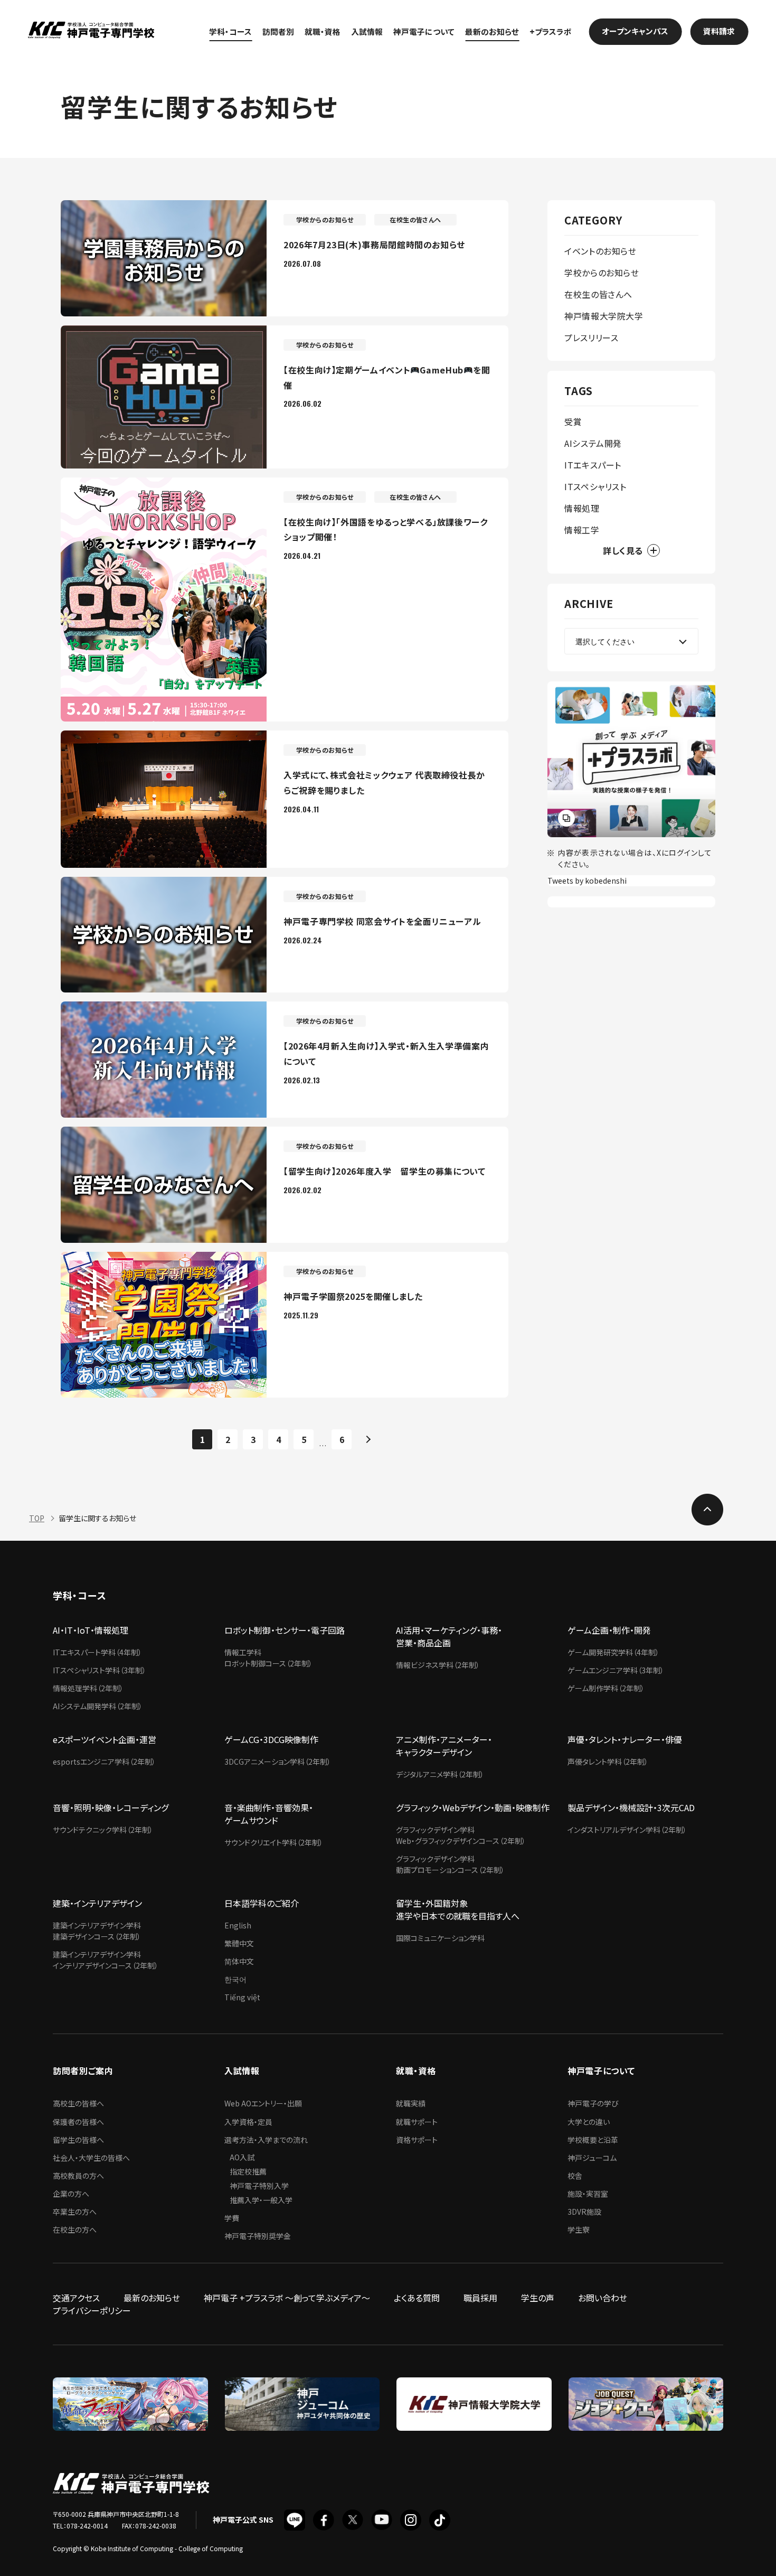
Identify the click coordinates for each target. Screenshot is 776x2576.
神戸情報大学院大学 (604, 316)
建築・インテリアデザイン (97, 1903)
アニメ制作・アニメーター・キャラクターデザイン (444, 1746)
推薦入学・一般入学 (261, 2200)
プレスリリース (591, 338)
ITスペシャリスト (595, 486)
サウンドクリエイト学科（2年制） (274, 1842)
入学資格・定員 (248, 2122)
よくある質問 (417, 2298)
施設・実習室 (588, 2194)
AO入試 (242, 2157)
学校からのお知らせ (602, 273)
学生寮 (579, 2230)
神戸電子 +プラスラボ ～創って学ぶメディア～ (287, 2298)
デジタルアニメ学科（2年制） (440, 1774)
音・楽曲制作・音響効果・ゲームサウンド (269, 1814)
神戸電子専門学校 (91, 31)
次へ (367, 1439)
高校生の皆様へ (78, 2103)
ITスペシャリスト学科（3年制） (100, 1670)
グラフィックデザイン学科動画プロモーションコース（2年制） (450, 1864)
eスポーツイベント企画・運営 (105, 1739)
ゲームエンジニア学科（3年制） (616, 1670)
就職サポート (417, 2122)
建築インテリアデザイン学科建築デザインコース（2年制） (97, 1931)
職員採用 (480, 2298)
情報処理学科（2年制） (88, 1688)
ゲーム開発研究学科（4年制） (613, 1652)
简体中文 (239, 1961)
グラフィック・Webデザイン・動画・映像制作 (473, 1807)
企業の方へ (71, 2194)
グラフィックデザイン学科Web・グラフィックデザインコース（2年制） (461, 1835)
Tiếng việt (242, 1997)
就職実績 (411, 2103)
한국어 (235, 1979)
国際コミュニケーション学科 (440, 1938)
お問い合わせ (603, 2298)
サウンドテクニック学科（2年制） (103, 1830)
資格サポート (417, 2140)
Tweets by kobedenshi (587, 880)
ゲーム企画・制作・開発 (609, 1630)
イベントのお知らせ (600, 251)
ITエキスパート (593, 465)
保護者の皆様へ (78, 2122)
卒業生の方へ (75, 2212)
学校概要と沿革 (593, 2140)
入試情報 (367, 31)
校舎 (575, 2176)
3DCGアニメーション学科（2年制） (278, 1762)
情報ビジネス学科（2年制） (438, 1665)
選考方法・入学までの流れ (266, 2140)
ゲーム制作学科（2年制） (606, 1688)
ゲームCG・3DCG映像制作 (271, 1739)
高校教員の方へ (78, 2176)
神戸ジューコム (592, 2158)
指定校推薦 (248, 2171)
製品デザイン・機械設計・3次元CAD (631, 1807)
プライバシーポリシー (92, 2310)
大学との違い (589, 2122)
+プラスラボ (551, 31)
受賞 (573, 421)
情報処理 (582, 508)
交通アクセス (76, 2298)
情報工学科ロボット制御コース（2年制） (268, 1658)
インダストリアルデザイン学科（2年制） (627, 1830)
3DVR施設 (584, 2212)
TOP (37, 1518)
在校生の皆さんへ (598, 294)
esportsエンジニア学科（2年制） (104, 1762)
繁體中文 (239, 1943)
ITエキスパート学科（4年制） (97, 1652)
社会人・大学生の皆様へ (91, 2158)
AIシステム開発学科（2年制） (98, 1706)
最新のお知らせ (492, 31)
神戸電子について (424, 31)
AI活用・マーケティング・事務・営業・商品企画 (449, 1636)
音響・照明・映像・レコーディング (111, 1807)
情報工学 (582, 530)
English (238, 1925)
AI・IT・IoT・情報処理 (91, 1630)
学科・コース (230, 31)
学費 (232, 2218)
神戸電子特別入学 (259, 2186)
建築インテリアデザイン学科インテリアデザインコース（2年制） (106, 1960)
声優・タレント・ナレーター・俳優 (625, 1739)
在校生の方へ (75, 2230)
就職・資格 (323, 31)
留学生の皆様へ (78, 2140)
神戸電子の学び (593, 2103)
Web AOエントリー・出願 (263, 2103)
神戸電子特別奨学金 (258, 2236)
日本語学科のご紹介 (262, 1903)
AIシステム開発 (593, 443)
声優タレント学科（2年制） (608, 1762)
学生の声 (538, 2298)
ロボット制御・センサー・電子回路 (285, 1630)
